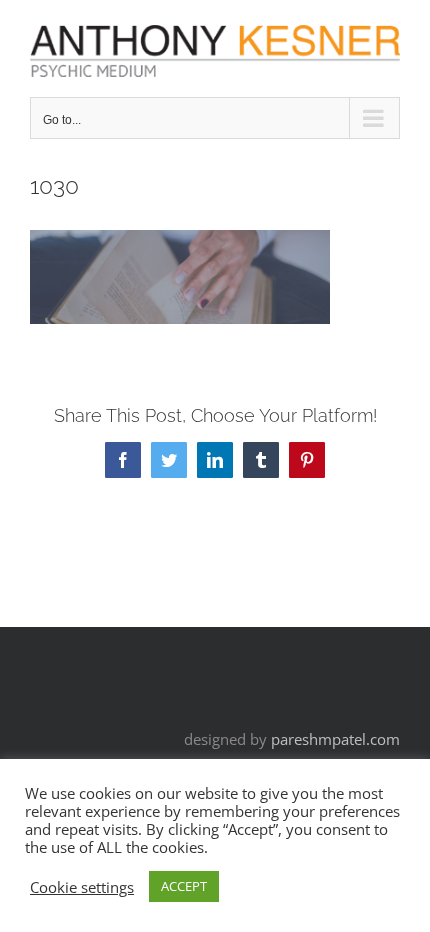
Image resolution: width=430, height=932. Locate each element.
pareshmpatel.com (335, 739)
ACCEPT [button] (184, 886)
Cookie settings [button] (82, 887)
